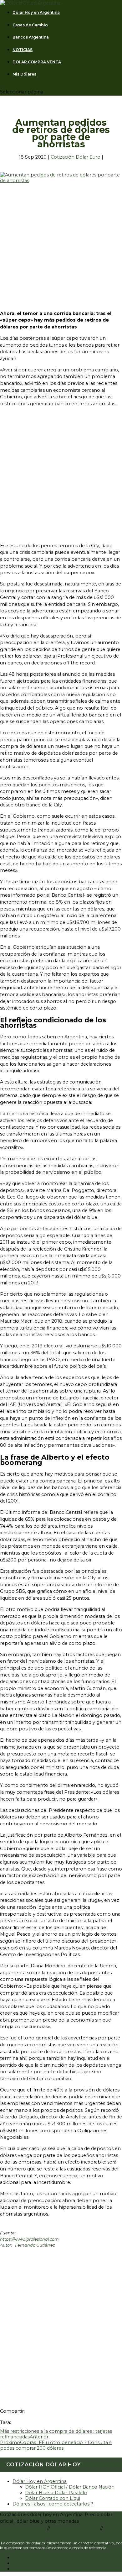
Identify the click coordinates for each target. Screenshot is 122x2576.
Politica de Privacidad (76, 2528)
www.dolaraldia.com (24, 2528)
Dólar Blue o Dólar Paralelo (56, 2493)
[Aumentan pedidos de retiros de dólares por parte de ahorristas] (61, 181)
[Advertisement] (61, 244)
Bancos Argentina (31, 37)
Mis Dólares (24, 74)
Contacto (11, 2535)
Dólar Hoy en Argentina (36, 13)
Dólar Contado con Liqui (53, 2498)
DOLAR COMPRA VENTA (37, 62)
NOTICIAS (23, 50)
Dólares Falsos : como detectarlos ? (53, 2504)
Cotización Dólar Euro (76, 157)
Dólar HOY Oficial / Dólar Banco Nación (70, 2487)
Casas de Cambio (30, 25)
